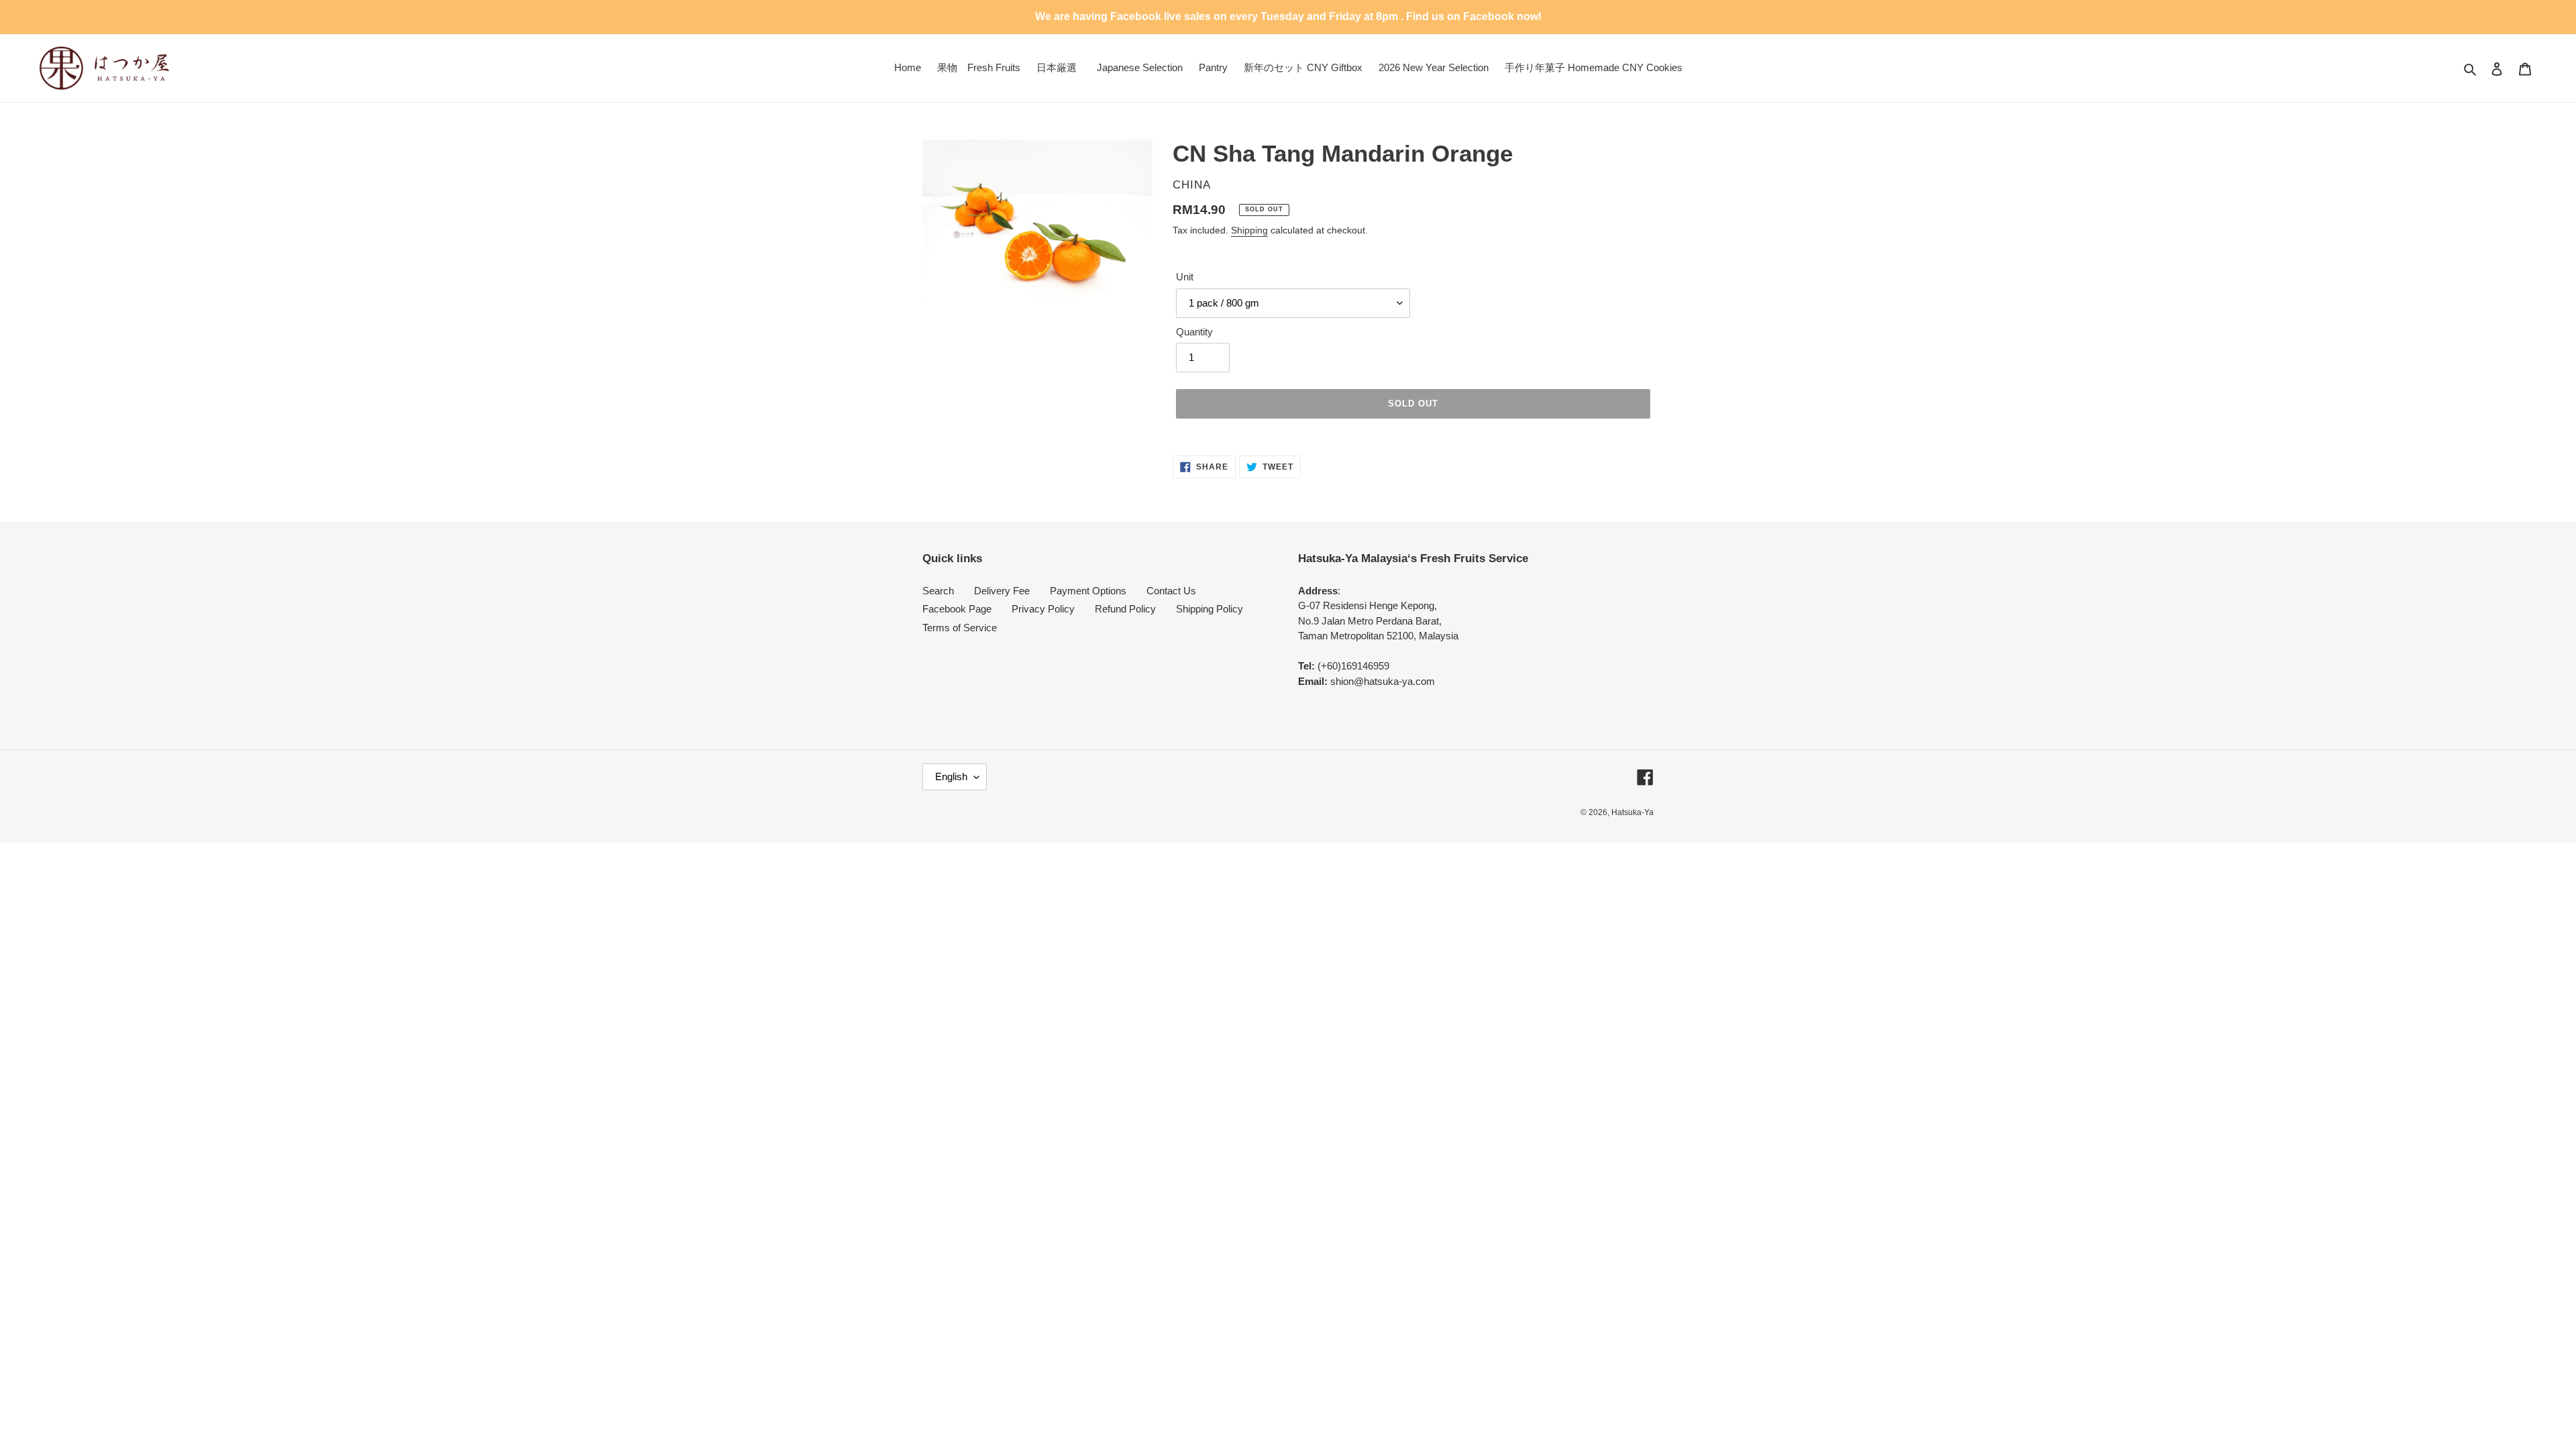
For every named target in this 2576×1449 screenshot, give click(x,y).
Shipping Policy (1210, 609)
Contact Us (1171, 591)
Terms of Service (960, 628)
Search (938, 591)
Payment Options (1088, 591)
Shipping (1249, 230)
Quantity (1194, 332)
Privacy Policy (1043, 609)
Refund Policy (1125, 609)
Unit (1185, 277)
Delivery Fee (1002, 591)
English (951, 776)
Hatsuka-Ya (1632, 812)
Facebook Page (957, 609)
